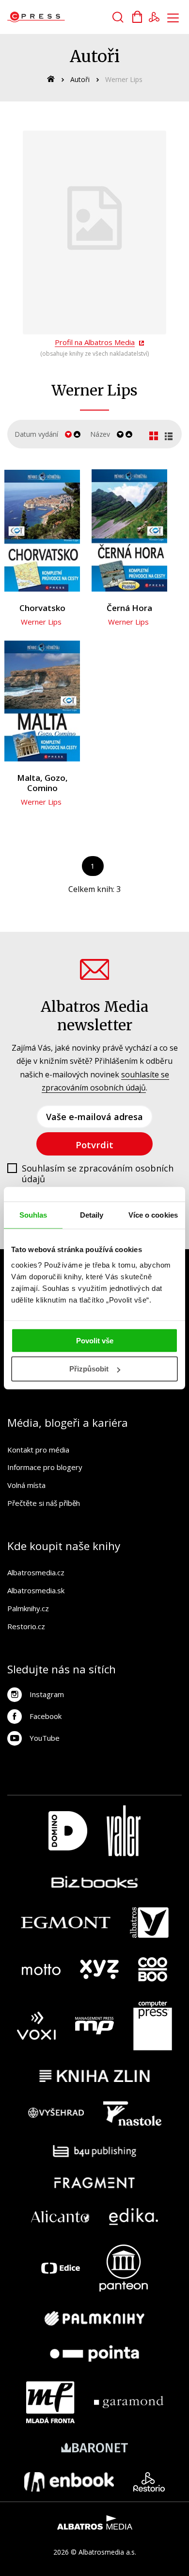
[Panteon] (124, 2268)
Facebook (46, 1716)
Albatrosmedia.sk (36, 1590)
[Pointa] (94, 2353)
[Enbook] (69, 2482)
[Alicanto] (60, 2217)
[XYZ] (99, 1969)
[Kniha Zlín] (94, 2076)
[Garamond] (129, 2402)
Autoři (80, 79)
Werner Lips (41, 622)
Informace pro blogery (45, 1467)
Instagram (47, 1694)
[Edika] (134, 2217)
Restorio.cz (26, 1626)
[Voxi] (36, 2026)
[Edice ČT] (61, 2268)
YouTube (45, 1738)
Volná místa (26, 1485)
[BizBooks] (95, 1882)
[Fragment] (95, 2183)
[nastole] (132, 2114)
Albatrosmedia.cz (36, 1572)
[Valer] (124, 1831)
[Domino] (68, 1831)
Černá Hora (129, 608)
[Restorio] (149, 2482)
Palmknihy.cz (28, 1608)
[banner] (62, 17)
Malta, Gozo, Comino (42, 783)
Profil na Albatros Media (95, 342)
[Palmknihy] (94, 2318)
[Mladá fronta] (50, 2402)
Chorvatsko (42, 608)
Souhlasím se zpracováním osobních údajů (98, 1174)
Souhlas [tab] (33, 1215)
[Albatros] (149, 1923)
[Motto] (41, 1969)
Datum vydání (36, 434)
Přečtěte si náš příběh (44, 1503)
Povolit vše (95, 1340)
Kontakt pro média (38, 1450)
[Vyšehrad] (56, 2114)
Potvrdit (94, 1145)
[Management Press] (94, 2026)
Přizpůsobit (89, 1369)
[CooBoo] (153, 1969)
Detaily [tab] (92, 1215)
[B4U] (95, 2151)
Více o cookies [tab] (153, 1215)
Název (100, 434)
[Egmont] (66, 1923)
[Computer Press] (153, 2026)
